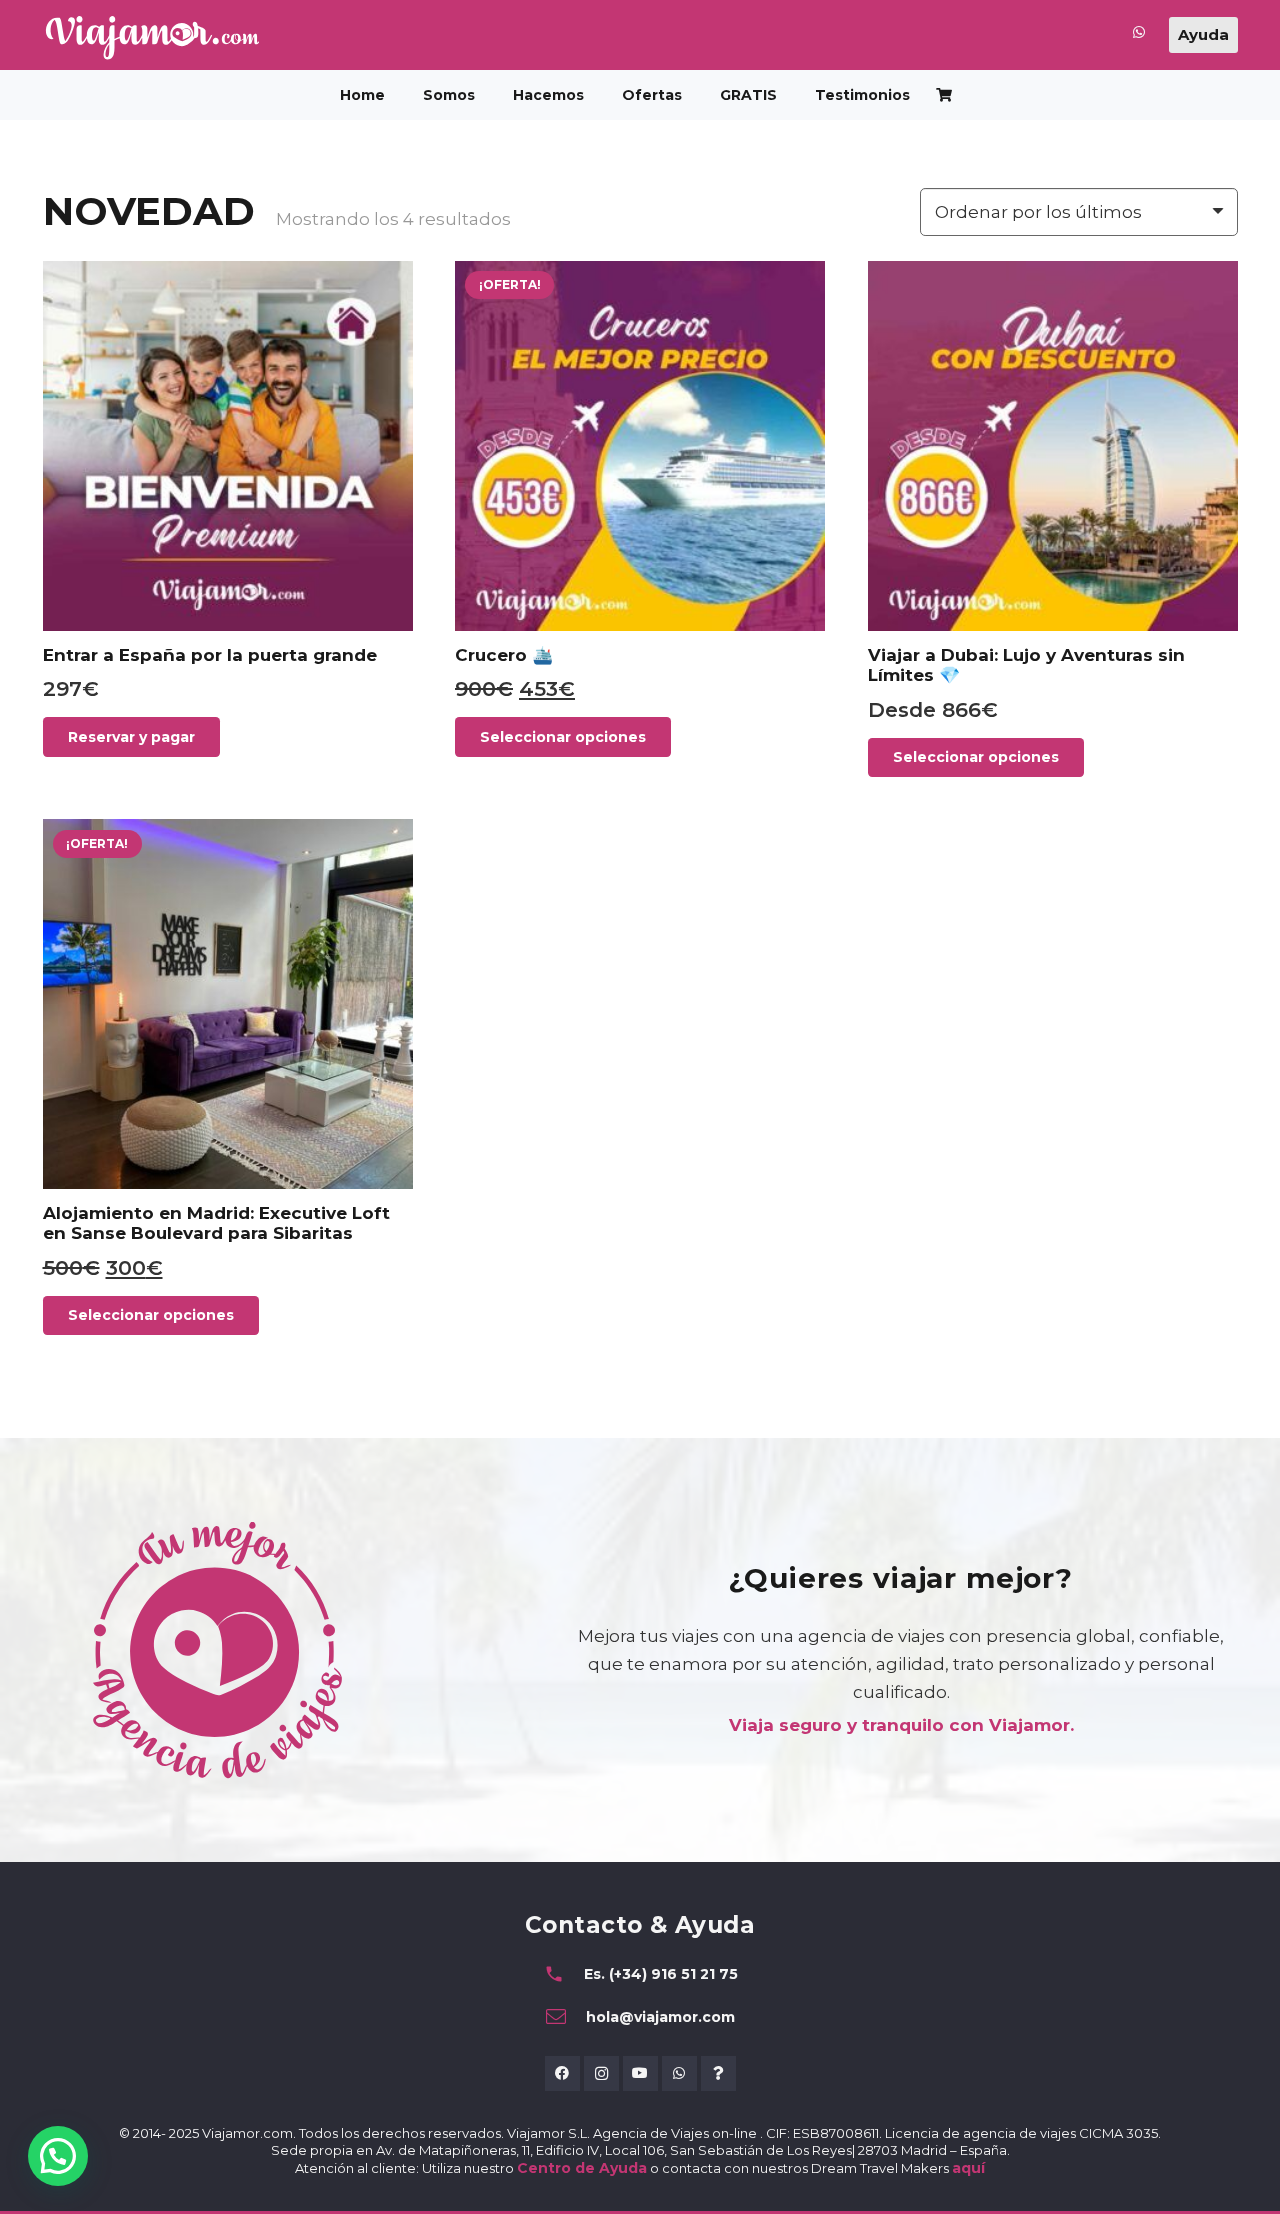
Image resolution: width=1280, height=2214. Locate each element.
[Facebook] (562, 2073)
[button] (596, 95)
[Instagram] (601, 2073)
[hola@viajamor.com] (565, 2017)
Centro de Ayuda (582, 2168)
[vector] (151, 37)
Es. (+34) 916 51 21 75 (661, 1974)
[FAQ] (718, 2073)
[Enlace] (1139, 36)
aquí (968, 2168)
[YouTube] (640, 2073)
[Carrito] (944, 95)
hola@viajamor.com (660, 2017)
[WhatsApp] (679, 2073)
